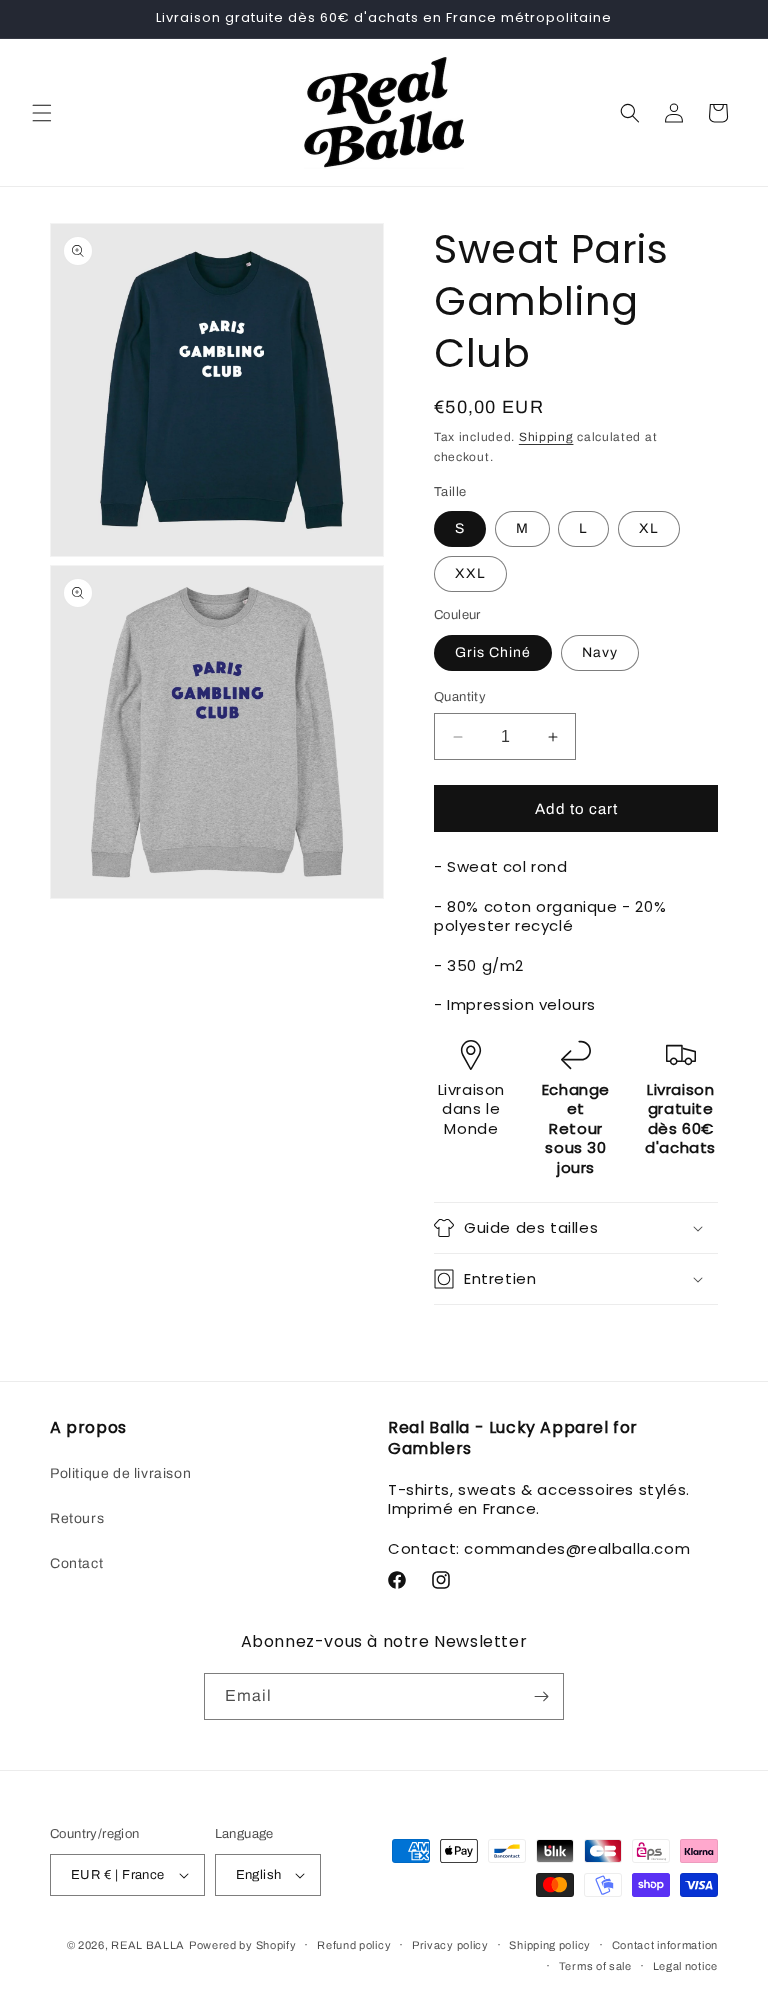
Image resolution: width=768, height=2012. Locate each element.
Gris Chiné (493, 652)
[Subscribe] (541, 1696)
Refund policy (354, 1945)
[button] (42, 113)
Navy (600, 652)
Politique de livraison (120, 1473)
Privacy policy (450, 1945)
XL (649, 528)
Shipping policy (550, 1945)
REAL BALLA (148, 1945)
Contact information (665, 1945)
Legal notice (685, 1966)
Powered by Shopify (243, 1945)
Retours (77, 1518)
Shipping (546, 437)
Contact (76, 1563)
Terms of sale (595, 1966)
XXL (470, 573)
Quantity (460, 697)
